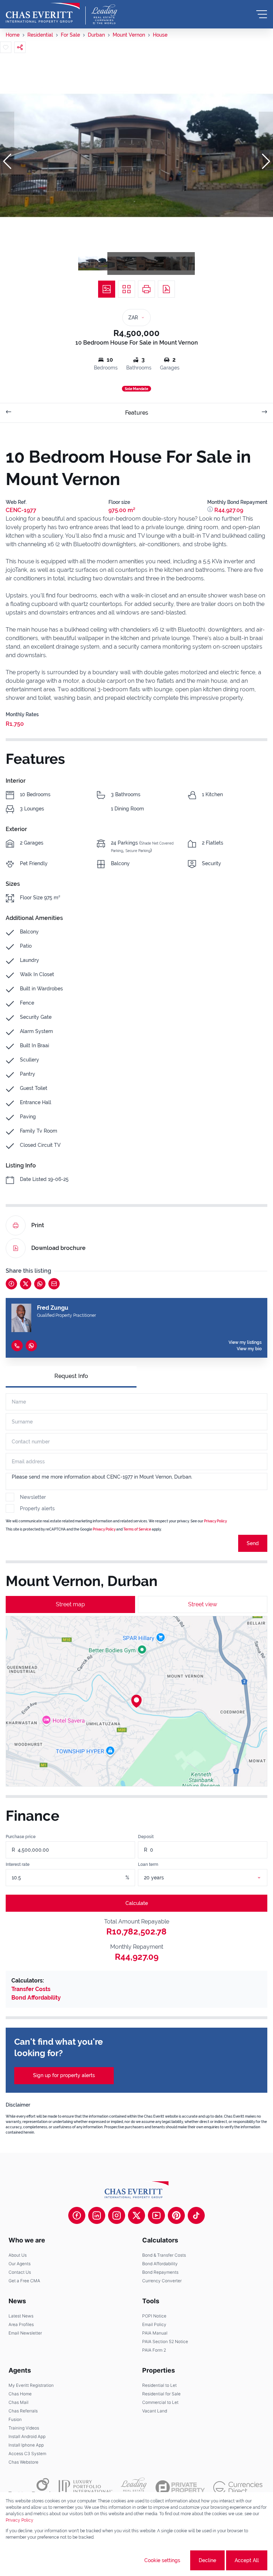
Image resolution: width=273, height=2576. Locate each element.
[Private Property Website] (180, 2487)
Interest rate (18, 1864)
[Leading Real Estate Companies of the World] (104, 14)
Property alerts (37, 1508)
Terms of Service (137, 1529)
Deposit (146, 1837)
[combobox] (211, 1878)
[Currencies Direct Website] (238, 2488)
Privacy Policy (215, 1521)
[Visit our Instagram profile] (117, 2215)
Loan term (148, 1864)
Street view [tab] (203, 1604)
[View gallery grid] (127, 289)
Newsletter (33, 1497)
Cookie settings (162, 2560)
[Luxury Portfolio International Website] (85, 2487)
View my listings (245, 1342)
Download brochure (58, 1248)
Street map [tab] (70, 1604)
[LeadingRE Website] (134, 2487)
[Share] (20, 47)
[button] (7, 161)
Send (253, 1543)
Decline (207, 2560)
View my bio (249, 1349)
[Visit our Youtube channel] (156, 2215)
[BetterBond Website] (29, 2487)
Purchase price (21, 1837)
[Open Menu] (262, 14)
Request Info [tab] (71, 1376)
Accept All (247, 2560)
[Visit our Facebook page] (77, 2215)
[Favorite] (6, 47)
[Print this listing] (146, 289)
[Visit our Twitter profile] (136, 2215)
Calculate (137, 1903)
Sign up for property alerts (64, 2075)
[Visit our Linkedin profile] (97, 2215)
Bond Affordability (36, 1998)
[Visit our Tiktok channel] (196, 2215)
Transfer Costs (31, 1989)
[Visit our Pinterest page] (176, 2215)
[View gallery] (107, 289)
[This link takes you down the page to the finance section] (211, 510)
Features (137, 413)
